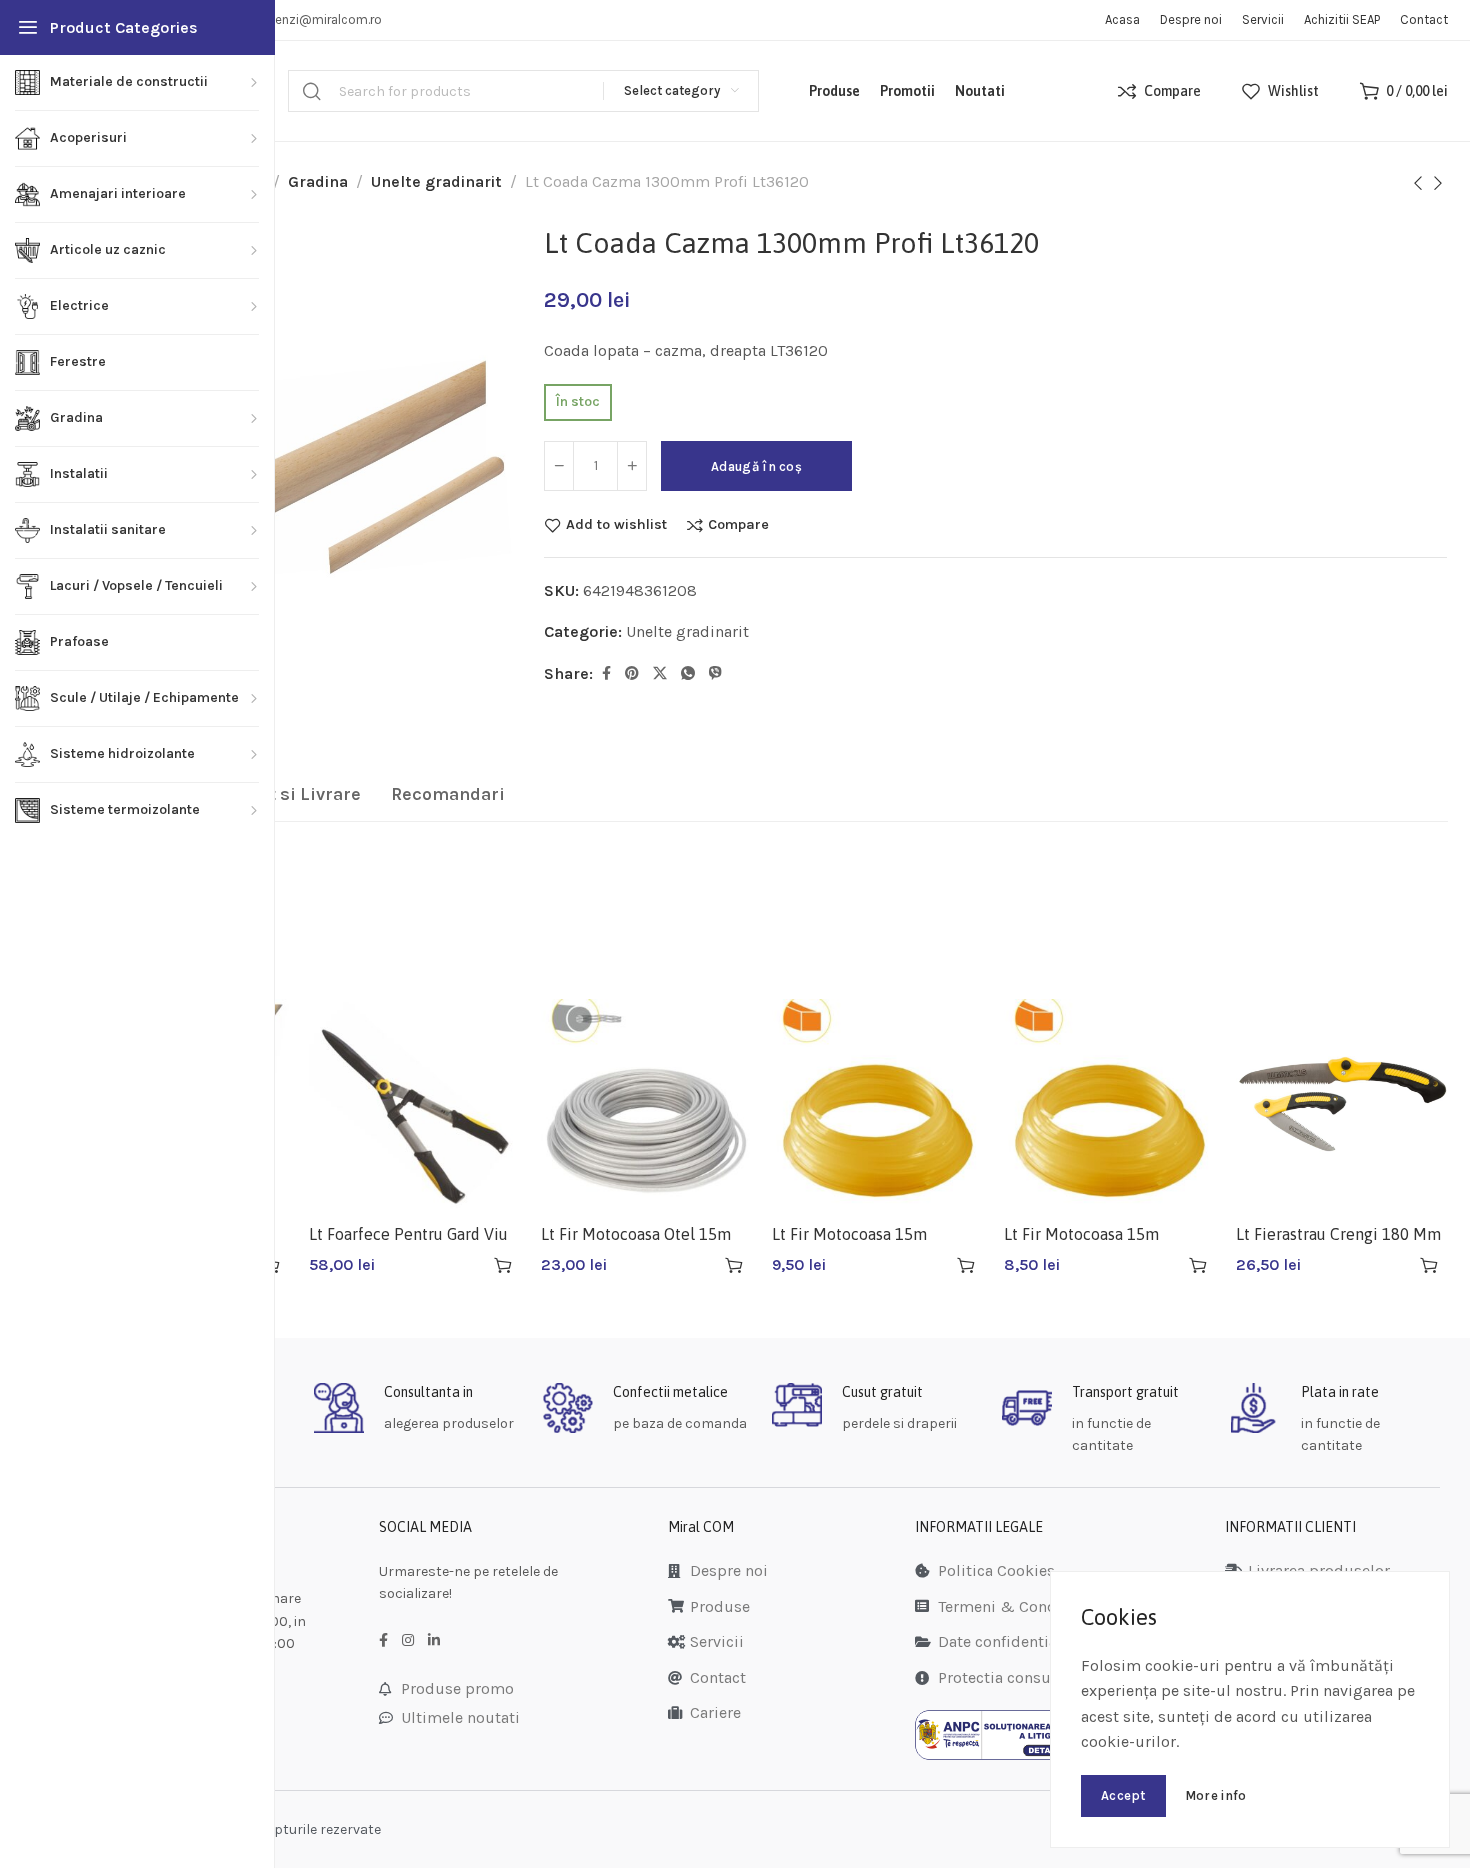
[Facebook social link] (606, 674)
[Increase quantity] (632, 466)
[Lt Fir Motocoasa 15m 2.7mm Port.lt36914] (878, 1105)
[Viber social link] (715, 674)
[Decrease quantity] (559, 466)
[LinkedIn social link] (434, 1641)
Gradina (318, 181)
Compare (738, 525)
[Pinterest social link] (632, 674)
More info (1216, 1795)
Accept (1123, 1795)
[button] (503, 1265)
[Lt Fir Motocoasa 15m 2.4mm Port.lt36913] (1110, 1105)
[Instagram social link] (408, 1641)
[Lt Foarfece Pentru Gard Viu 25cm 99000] (415, 1105)
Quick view (467, 1265)
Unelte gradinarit (436, 181)
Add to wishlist (616, 525)
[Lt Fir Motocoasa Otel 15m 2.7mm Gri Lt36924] (647, 1105)
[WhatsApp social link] (688, 674)
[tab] (276, 795)
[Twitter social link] (660, 674)
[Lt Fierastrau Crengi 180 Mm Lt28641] (1342, 1105)
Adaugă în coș (756, 466)
